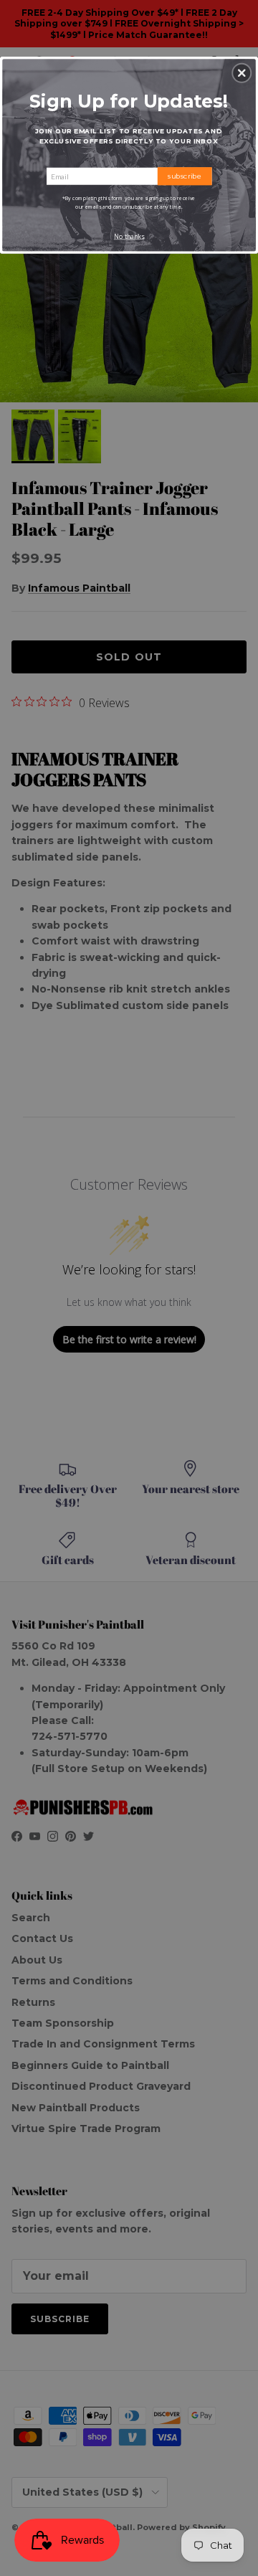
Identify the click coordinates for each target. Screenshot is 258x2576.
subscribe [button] (185, 176)
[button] (242, 73)
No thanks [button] (129, 237)
